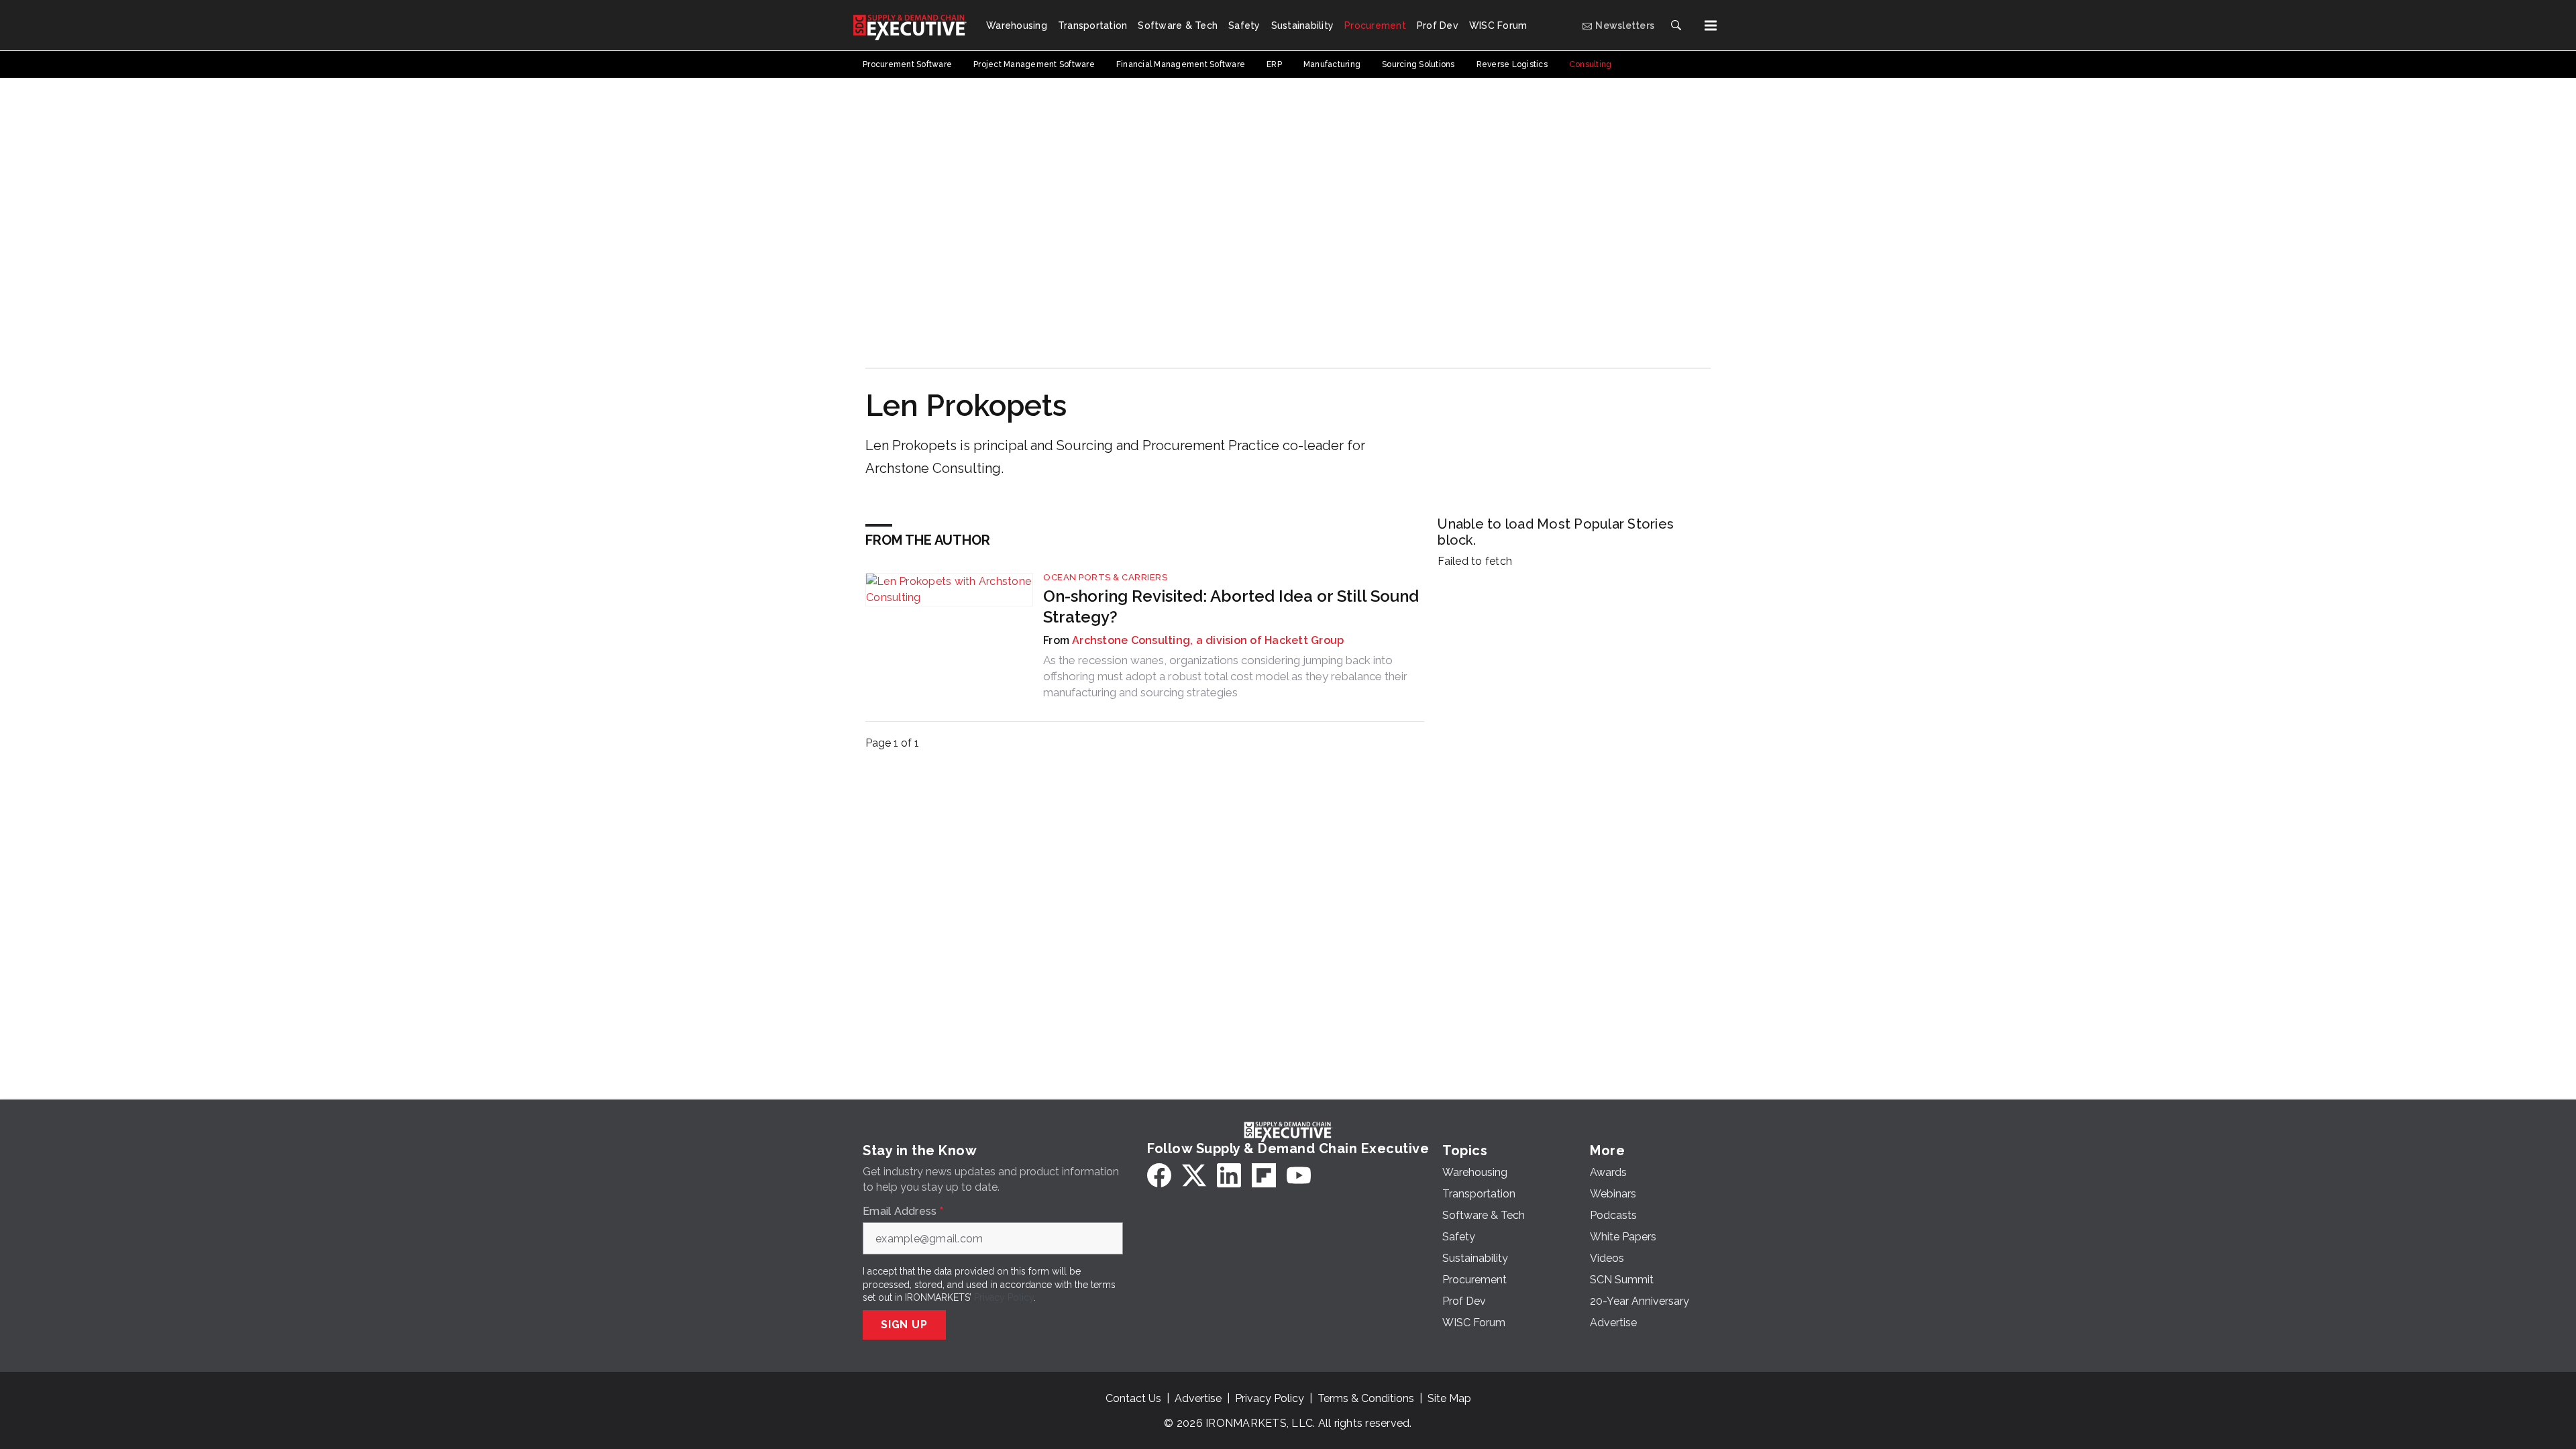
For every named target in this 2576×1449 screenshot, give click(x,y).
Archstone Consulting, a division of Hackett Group (1208, 640)
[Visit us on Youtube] (1299, 1175)
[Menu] (1711, 25)
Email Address (903, 1212)
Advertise (1198, 1398)
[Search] (1676, 25)
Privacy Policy (1004, 1297)
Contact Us (1133, 1398)
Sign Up (904, 1325)
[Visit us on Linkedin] (1229, 1175)
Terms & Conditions (1366, 1398)
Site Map (1449, 1398)
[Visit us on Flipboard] (1264, 1175)
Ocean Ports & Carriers (1105, 577)
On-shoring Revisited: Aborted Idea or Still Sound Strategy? (1231, 606)
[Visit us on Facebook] (1159, 1175)
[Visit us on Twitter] (1194, 1175)
